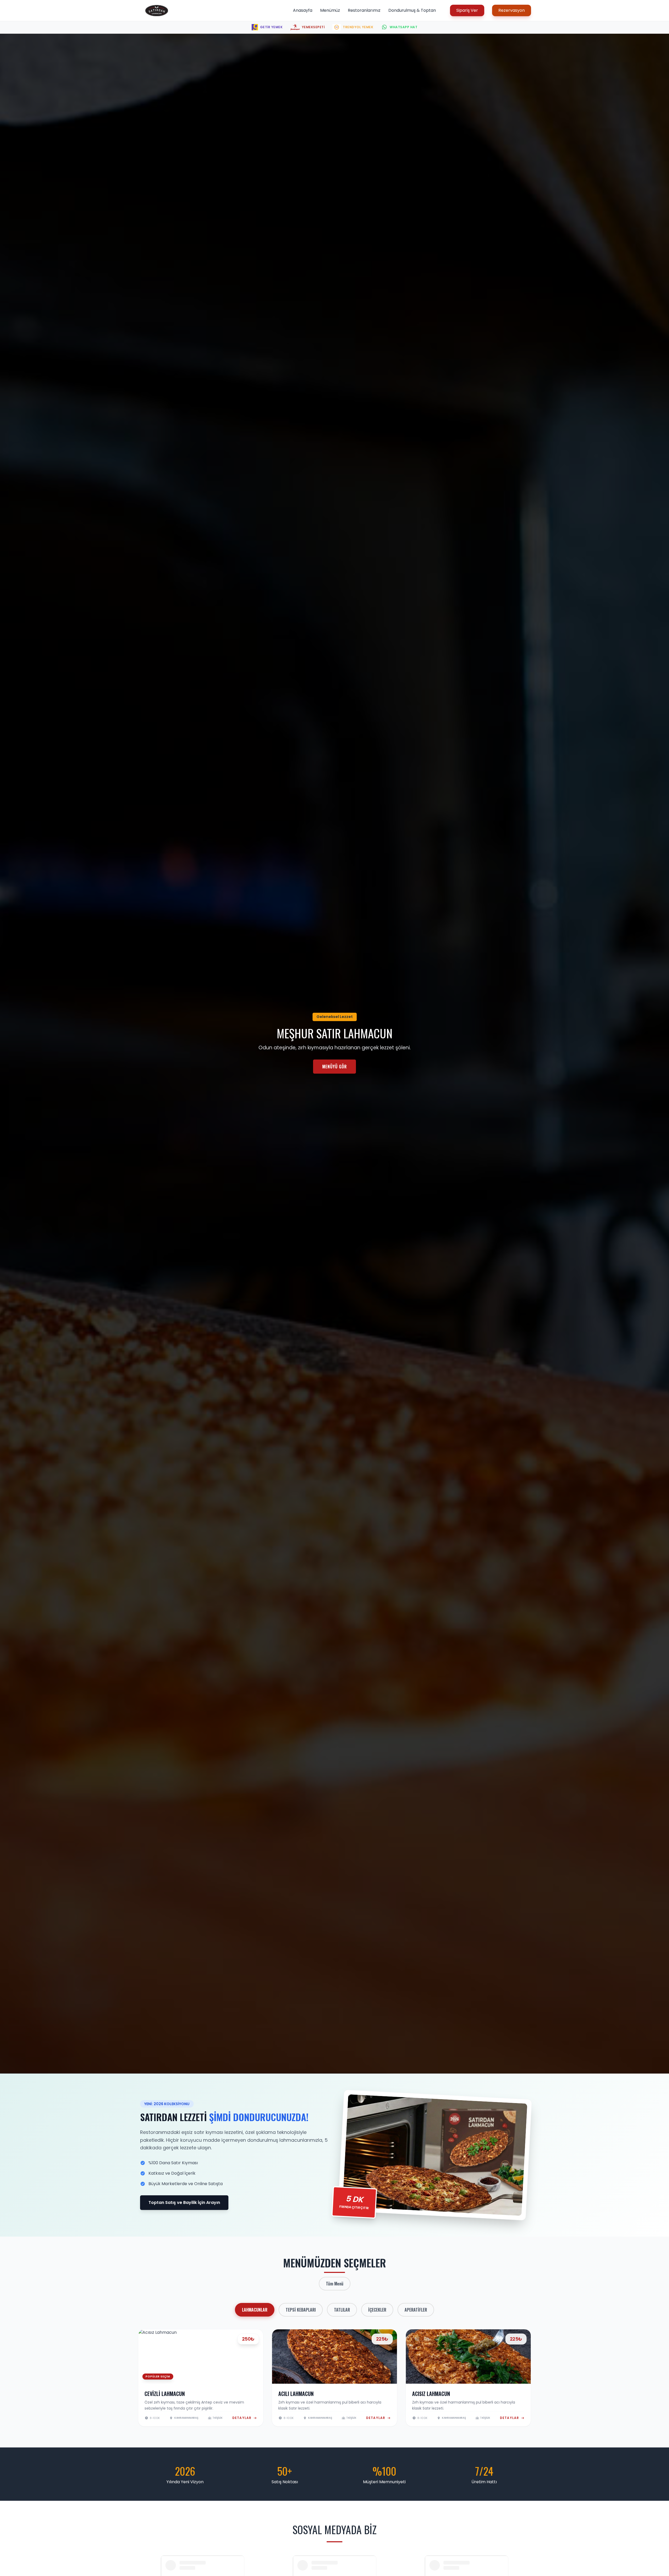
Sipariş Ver (467, 10)
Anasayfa (303, 10)
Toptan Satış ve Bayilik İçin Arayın (184, 2202)
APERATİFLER (416, 2310)
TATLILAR (342, 2310)
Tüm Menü (335, 2284)
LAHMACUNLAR (255, 2310)
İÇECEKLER (377, 2310)
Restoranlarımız (364, 10)
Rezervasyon (512, 10)
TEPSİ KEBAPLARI (301, 2310)
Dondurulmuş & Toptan (412, 10)
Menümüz (330, 10)
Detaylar (242, 2418)
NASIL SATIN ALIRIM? (334, 1067)
